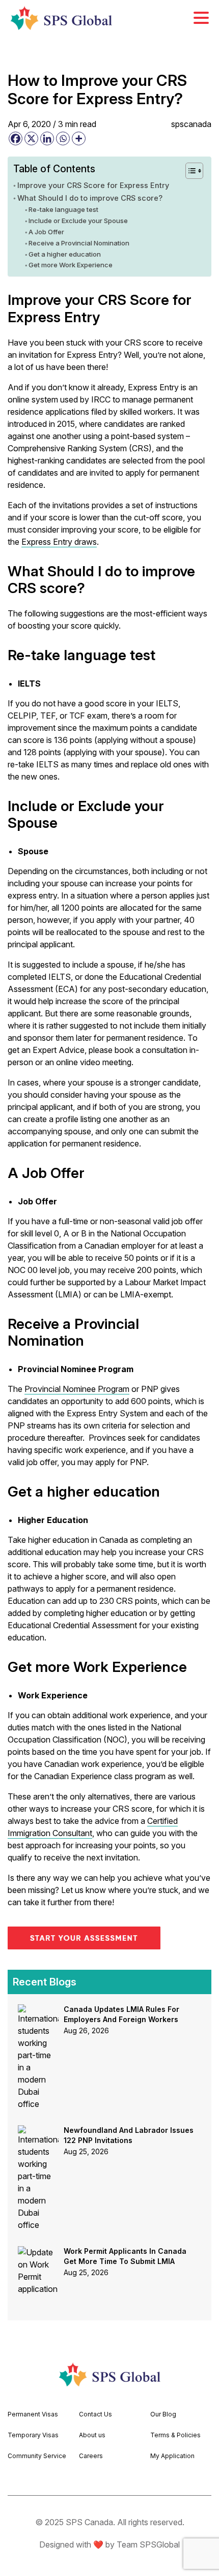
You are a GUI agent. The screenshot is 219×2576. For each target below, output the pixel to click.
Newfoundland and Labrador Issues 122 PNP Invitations (129, 2135)
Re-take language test (64, 209)
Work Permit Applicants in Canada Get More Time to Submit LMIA (125, 2256)
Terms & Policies (175, 2435)
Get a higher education (65, 254)
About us (92, 2435)
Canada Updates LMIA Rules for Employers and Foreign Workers (121, 2014)
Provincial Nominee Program (77, 1389)
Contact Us (95, 2414)
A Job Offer (46, 232)
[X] (31, 138)
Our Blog (163, 2414)
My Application (172, 2456)
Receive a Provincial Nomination (79, 243)
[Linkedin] (47, 138)
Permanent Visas (33, 2414)
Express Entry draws (59, 542)
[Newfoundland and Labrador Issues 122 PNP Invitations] (38, 2131)
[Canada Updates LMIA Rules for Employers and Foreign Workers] (38, 2010)
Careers (91, 2456)
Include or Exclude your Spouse (79, 221)
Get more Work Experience (71, 265)
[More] (79, 138)
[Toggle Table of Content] (189, 171)
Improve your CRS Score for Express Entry (93, 185)
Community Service (37, 2456)
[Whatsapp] (63, 138)
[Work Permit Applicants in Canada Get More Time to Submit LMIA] (38, 2252)
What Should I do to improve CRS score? (90, 198)
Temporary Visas (33, 2435)
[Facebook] (16, 138)
